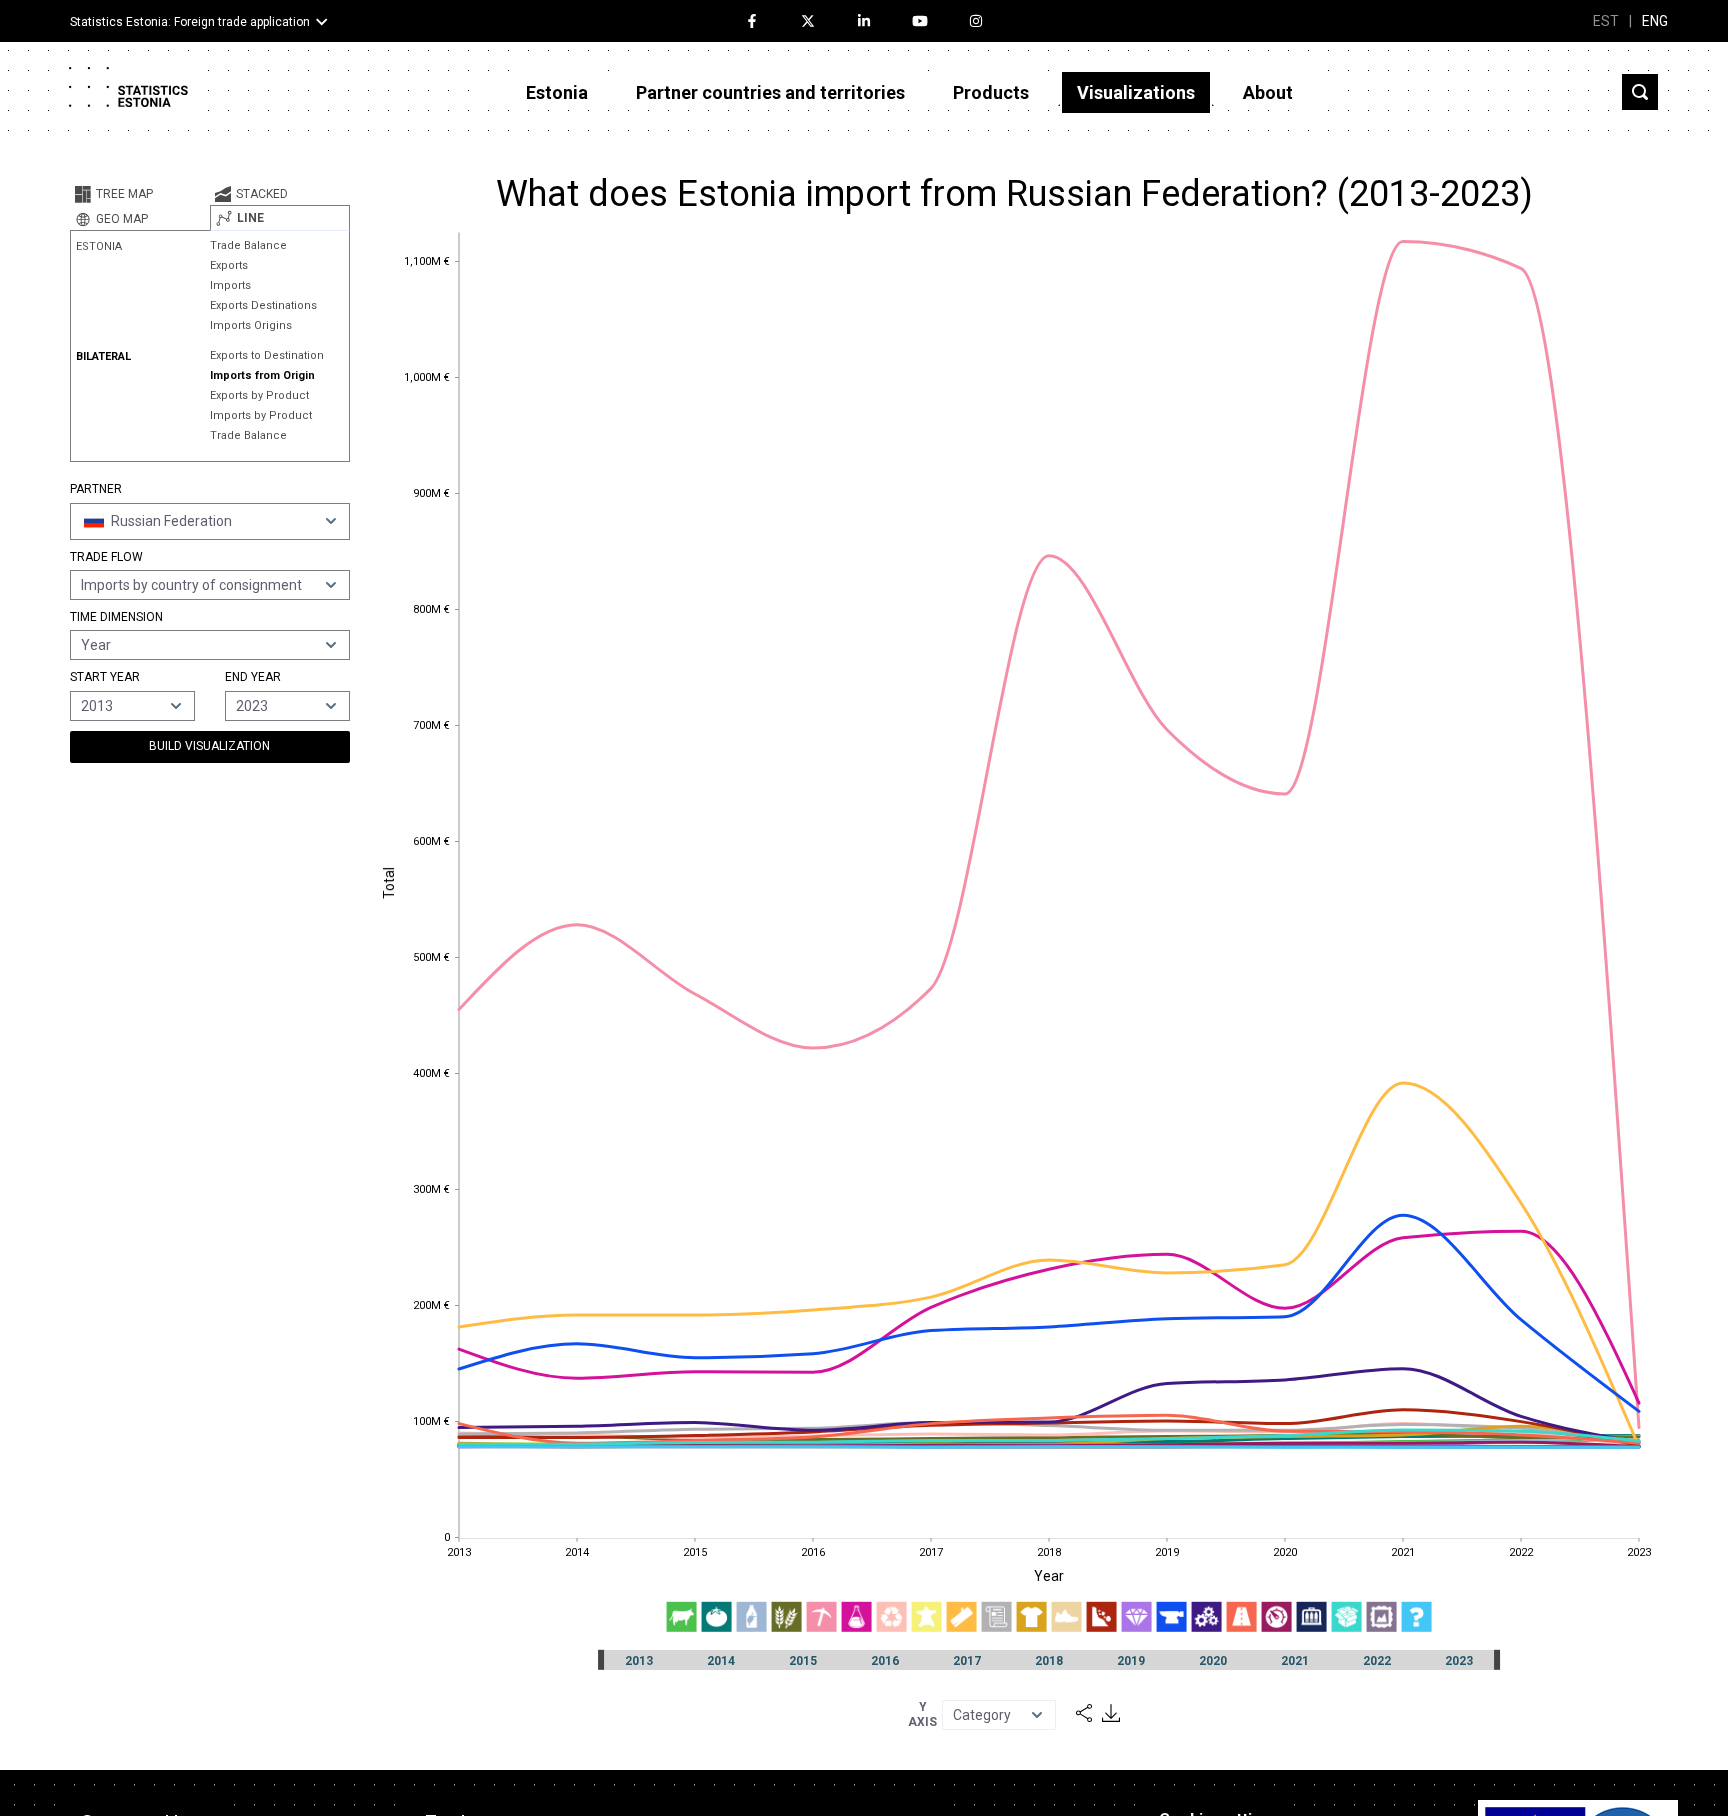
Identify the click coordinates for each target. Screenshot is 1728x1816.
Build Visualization (209, 746)
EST (1606, 21)
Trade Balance (248, 245)
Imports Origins (251, 325)
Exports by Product (259, 395)
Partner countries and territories (770, 92)
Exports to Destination (267, 355)
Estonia (557, 92)
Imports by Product (261, 415)
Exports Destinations (263, 305)
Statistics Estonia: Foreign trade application (190, 22)
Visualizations (1136, 92)
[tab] (140, 194)
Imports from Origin (262, 375)
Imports (230, 285)
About (1268, 92)
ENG (1655, 21)
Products (991, 92)
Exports (229, 265)
